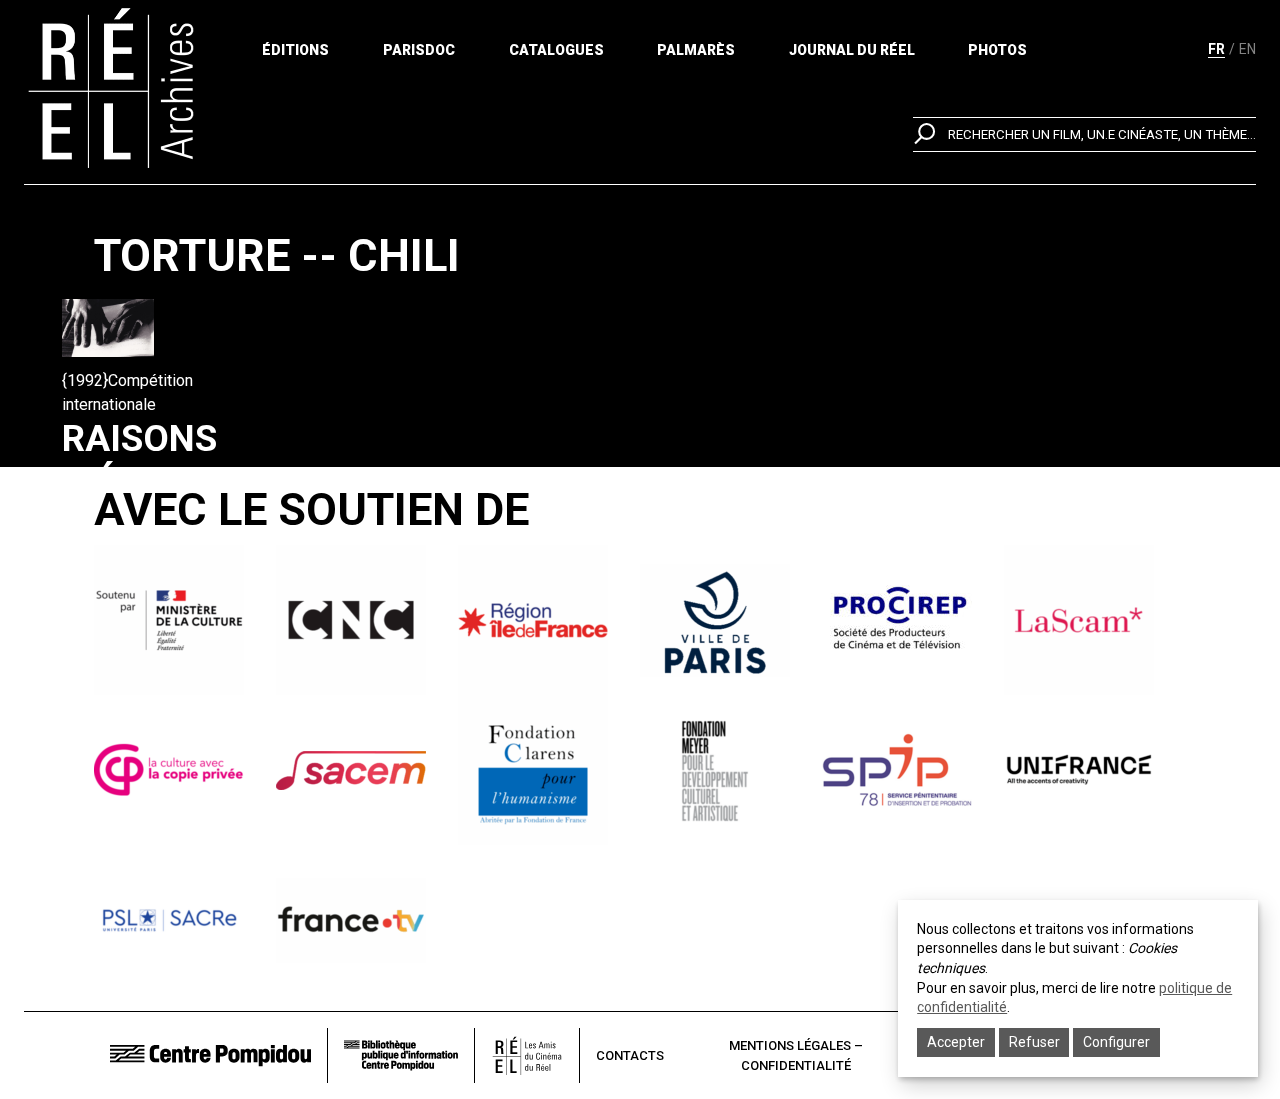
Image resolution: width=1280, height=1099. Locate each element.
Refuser (1034, 1042)
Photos (997, 50)
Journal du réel (852, 50)
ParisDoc (419, 50)
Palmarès (696, 50)
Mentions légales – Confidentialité (796, 1055)
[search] (1084, 134)
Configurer (1116, 1042)
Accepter (956, 1042)
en (1247, 49)
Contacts (630, 1055)
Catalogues (556, 50)
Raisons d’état (139, 460)
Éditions (295, 50)
